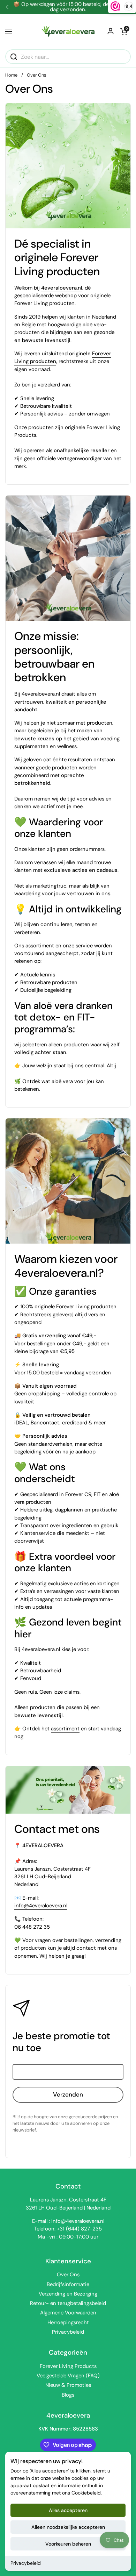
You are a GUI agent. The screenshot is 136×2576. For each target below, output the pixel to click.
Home (11, 75)
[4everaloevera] (68, 31)
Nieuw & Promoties (68, 2385)
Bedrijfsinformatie (68, 2284)
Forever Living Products (68, 2366)
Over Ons (68, 2275)
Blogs (68, 2395)
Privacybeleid (26, 2563)
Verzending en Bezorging (68, 2294)
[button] (124, 31)
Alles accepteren (68, 2510)
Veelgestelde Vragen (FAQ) (68, 2376)
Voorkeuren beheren (68, 2544)
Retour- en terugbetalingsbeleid (68, 2303)
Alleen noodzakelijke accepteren (68, 2527)
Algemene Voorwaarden (68, 2313)
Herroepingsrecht (68, 2322)
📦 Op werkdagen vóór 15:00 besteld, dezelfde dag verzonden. (68, 7)
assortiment (65, 1729)
